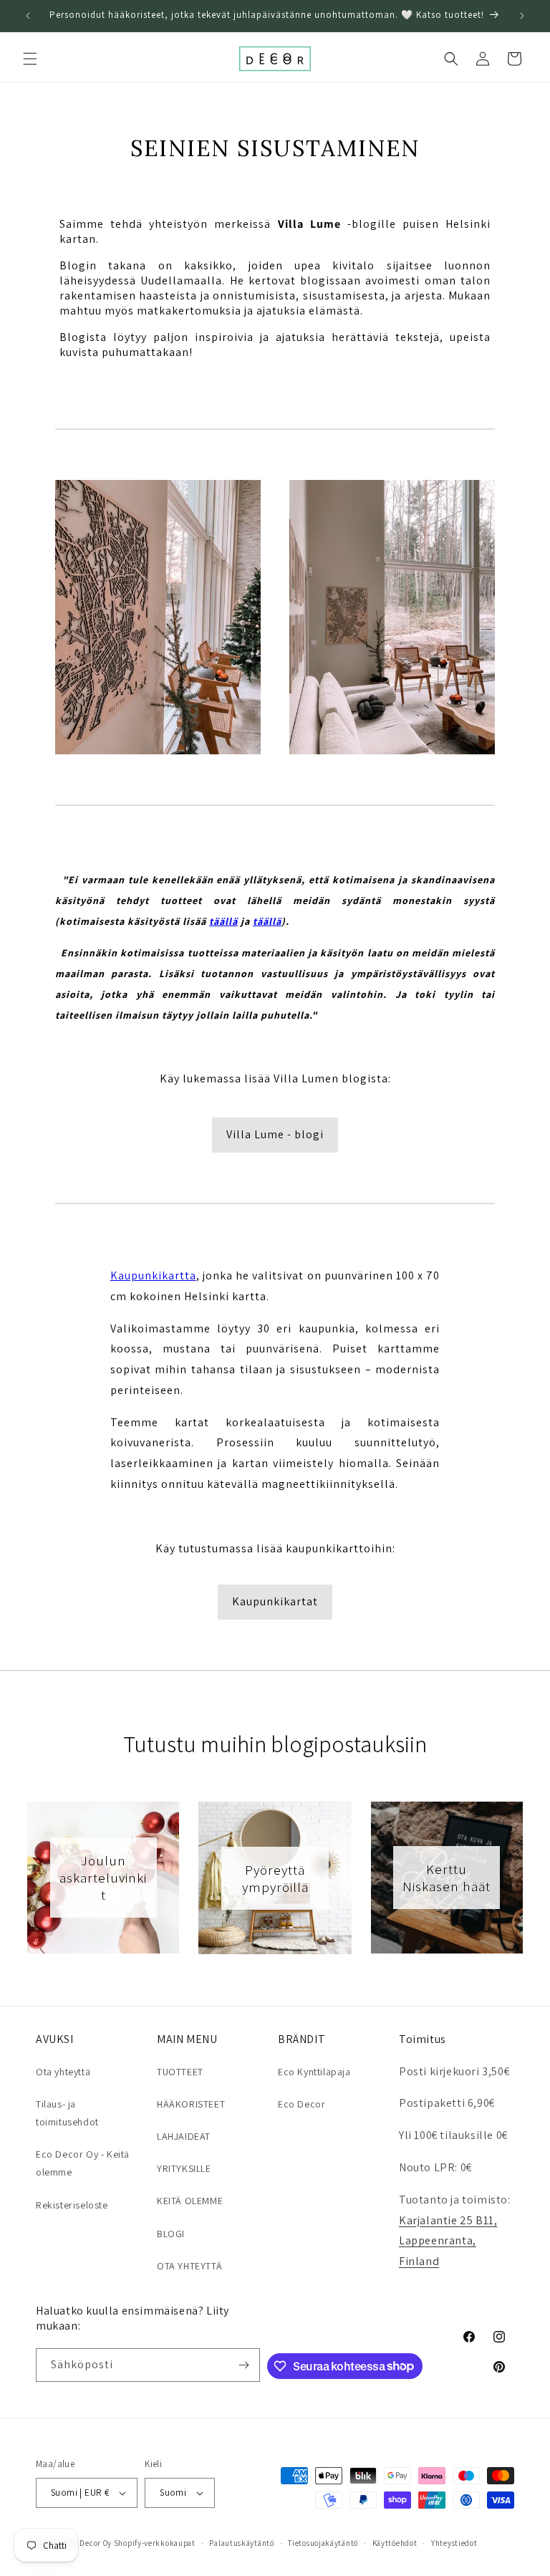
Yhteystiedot (454, 2543)
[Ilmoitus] (522, 16)
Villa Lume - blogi (275, 1134)
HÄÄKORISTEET (191, 2104)
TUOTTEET (180, 2072)
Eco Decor (301, 2104)
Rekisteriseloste (72, 2205)
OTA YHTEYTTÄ (189, 2266)
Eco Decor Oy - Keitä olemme (83, 2163)
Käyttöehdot (395, 2543)
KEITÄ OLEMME (190, 2201)
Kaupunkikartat (275, 1601)
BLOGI (171, 2234)
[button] (30, 59)
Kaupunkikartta (153, 1275)
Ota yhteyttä (63, 2072)
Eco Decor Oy (88, 2543)
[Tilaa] (243, 2365)
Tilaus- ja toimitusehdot (67, 2113)
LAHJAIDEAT (184, 2136)
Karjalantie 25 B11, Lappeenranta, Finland (448, 2241)
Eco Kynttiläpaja (314, 2072)
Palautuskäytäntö (241, 2543)
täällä (223, 921)
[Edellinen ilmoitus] (28, 16)
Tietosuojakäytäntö (323, 2543)
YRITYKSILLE (184, 2168)
